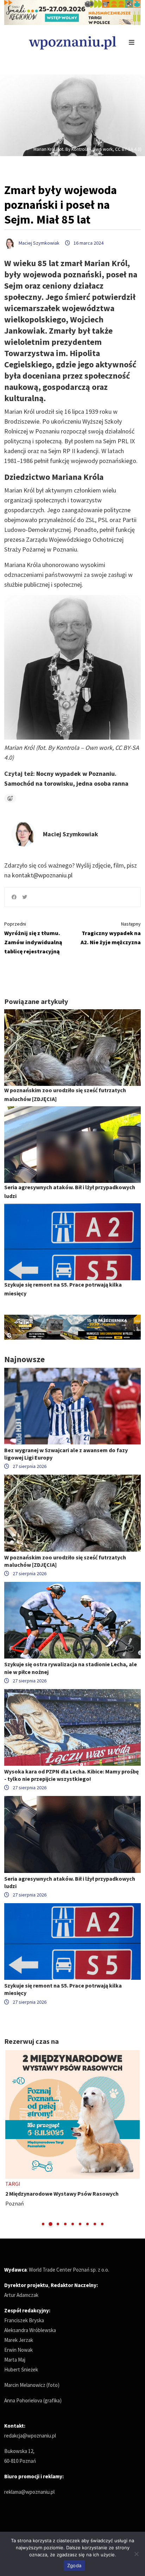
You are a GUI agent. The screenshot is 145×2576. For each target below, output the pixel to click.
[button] (43, 2224)
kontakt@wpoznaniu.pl (42, 875)
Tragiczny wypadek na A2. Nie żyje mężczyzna (111, 933)
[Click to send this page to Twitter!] (25, 897)
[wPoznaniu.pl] (72, 42)
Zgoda (74, 2565)
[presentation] (10, 2139)
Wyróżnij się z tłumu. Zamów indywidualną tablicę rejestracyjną (33, 938)
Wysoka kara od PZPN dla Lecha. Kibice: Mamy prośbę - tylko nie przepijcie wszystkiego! (71, 1775)
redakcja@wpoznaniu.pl (30, 2436)
